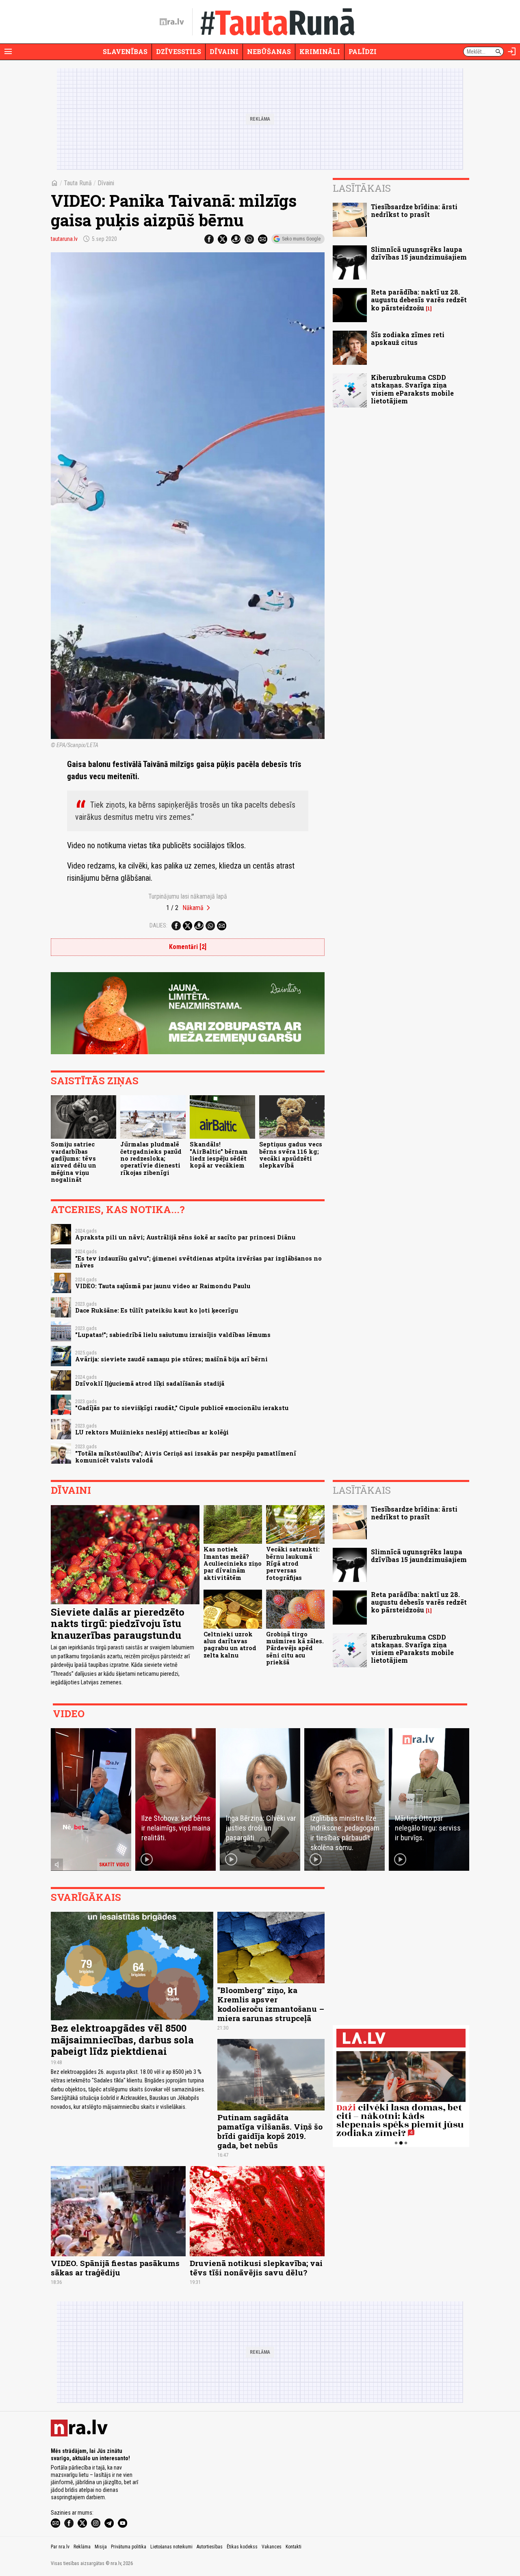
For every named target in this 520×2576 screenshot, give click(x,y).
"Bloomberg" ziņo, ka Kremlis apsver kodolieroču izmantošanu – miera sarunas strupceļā (271, 2004)
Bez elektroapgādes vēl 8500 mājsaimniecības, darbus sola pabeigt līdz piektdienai (122, 2040)
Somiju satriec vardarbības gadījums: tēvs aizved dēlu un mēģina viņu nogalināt (74, 1162)
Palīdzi (363, 51)
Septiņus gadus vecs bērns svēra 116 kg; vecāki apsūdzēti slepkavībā (291, 1155)
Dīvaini (224, 51)
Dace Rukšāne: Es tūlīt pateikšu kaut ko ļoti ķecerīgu (157, 1310)
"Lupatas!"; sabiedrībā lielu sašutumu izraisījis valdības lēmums (173, 1335)
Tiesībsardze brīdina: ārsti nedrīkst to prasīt (414, 210)
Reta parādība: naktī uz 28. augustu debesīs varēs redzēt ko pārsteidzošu (419, 300)
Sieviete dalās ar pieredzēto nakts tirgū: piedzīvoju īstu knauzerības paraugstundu (118, 1624)
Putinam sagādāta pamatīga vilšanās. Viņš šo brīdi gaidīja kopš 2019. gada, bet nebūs (270, 2131)
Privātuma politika (129, 2547)
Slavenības (125, 51)
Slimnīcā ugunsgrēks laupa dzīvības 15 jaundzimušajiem (419, 253)
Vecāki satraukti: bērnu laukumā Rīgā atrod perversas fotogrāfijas (293, 1563)
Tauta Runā (78, 183)
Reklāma (82, 2547)
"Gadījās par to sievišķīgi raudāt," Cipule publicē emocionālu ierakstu (182, 1408)
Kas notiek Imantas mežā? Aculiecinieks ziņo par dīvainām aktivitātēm (233, 1563)
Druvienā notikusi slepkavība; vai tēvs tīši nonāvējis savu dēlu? (256, 2268)
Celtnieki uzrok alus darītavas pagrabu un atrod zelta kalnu (230, 1645)
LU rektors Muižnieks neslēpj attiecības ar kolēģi (152, 1432)
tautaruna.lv (64, 239)
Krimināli (320, 51)
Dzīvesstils (179, 51)
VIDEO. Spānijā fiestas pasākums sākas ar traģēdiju (115, 2268)
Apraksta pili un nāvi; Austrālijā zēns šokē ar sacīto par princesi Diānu (185, 1237)
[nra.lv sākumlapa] (172, 22)
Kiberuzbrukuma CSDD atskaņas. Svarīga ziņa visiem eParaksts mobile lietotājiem (412, 389)
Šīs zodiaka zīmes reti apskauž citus (408, 338)
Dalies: (158, 925)
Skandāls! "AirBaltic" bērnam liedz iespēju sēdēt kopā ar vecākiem (219, 1155)
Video (69, 1714)
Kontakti (294, 2547)
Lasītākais (362, 188)
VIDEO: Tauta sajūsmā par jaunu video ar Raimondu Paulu (163, 1286)
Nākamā (193, 908)
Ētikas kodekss (242, 2547)
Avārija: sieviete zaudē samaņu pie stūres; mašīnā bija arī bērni (171, 1359)
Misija (101, 2547)
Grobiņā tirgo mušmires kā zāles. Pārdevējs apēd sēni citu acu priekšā (295, 1648)
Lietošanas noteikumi (171, 2547)
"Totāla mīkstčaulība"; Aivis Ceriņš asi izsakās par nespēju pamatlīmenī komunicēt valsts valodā (186, 1457)
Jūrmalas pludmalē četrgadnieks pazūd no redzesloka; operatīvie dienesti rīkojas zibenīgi (151, 1158)
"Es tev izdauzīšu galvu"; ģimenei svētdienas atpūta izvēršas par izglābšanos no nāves (198, 1262)
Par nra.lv (60, 2547)
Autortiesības (210, 2547)
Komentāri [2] (188, 947)
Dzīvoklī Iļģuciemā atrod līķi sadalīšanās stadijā (150, 1383)
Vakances (272, 2547)
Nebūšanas (269, 51)
